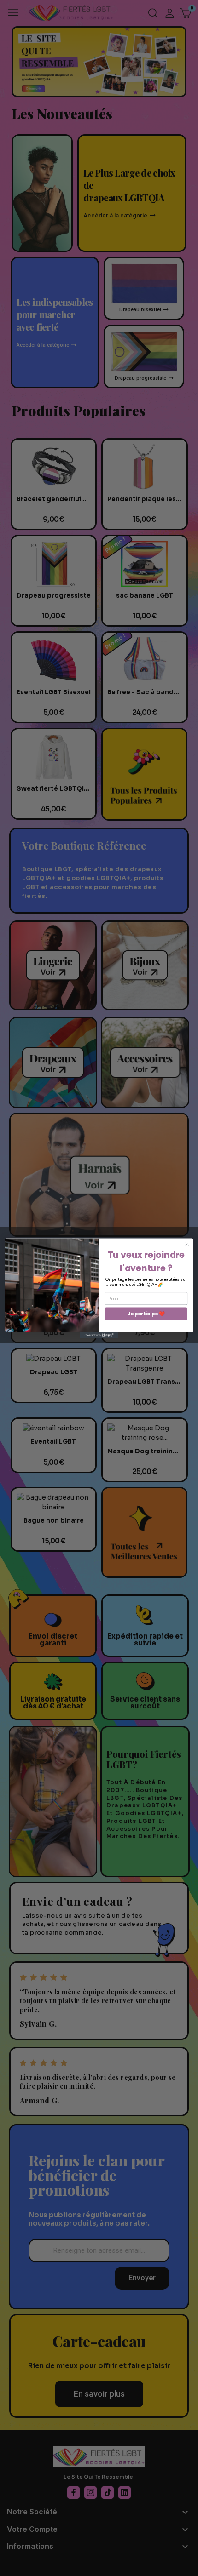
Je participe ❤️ (146, 1313)
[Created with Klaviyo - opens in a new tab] (99, 1335)
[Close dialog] (187, 1244)
